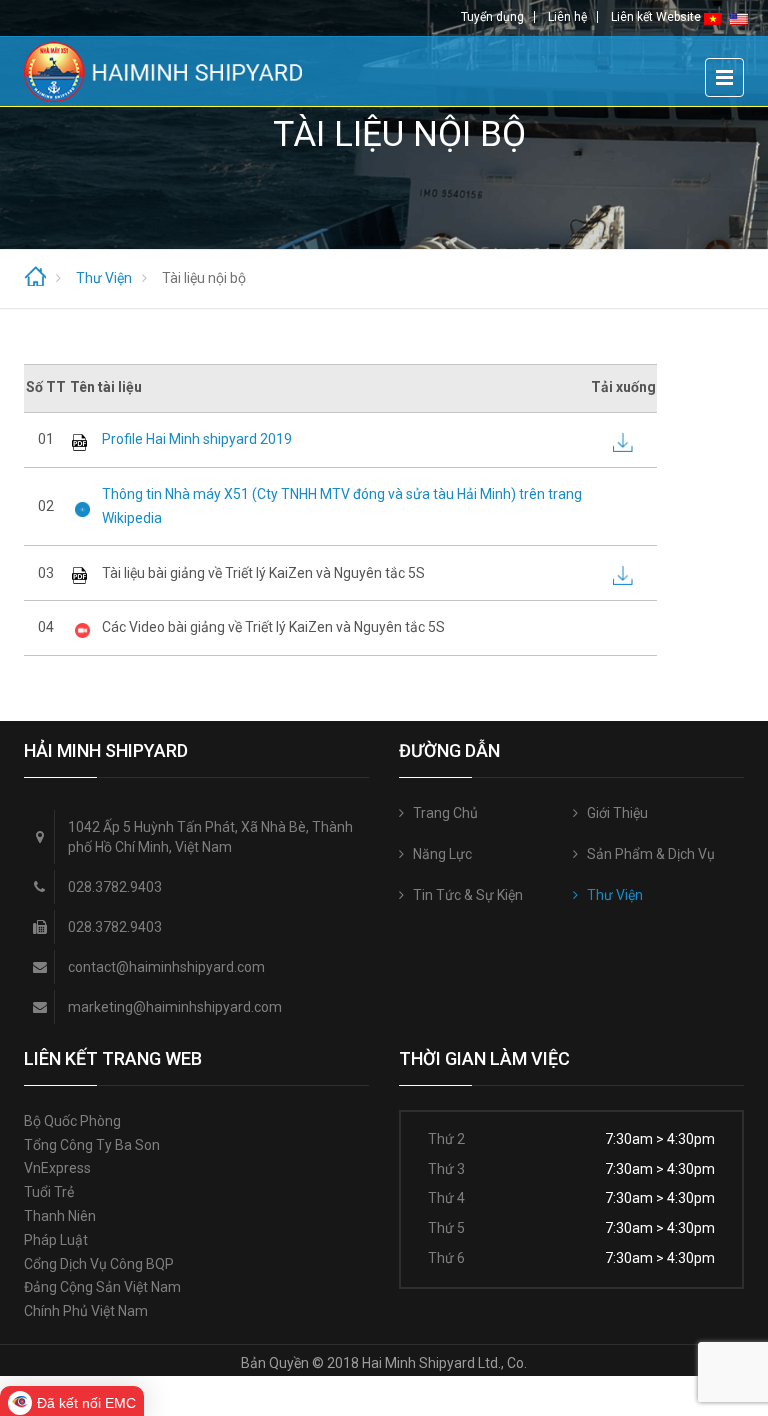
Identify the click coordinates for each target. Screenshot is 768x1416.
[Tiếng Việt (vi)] (713, 18)
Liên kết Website (656, 17)
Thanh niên (60, 1216)
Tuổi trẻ (49, 1192)
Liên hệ (567, 17)
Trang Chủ (445, 813)
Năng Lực (442, 854)
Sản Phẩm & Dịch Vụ (651, 854)
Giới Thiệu (617, 813)
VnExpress (57, 1168)
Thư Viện (615, 895)
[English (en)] (739, 18)
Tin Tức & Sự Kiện (468, 895)
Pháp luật (56, 1240)
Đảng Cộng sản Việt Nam (102, 1287)
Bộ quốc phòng (72, 1121)
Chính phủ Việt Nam (86, 1311)
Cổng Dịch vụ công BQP (99, 1264)
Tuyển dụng (492, 17)
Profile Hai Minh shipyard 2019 (197, 439)
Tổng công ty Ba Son (92, 1145)
